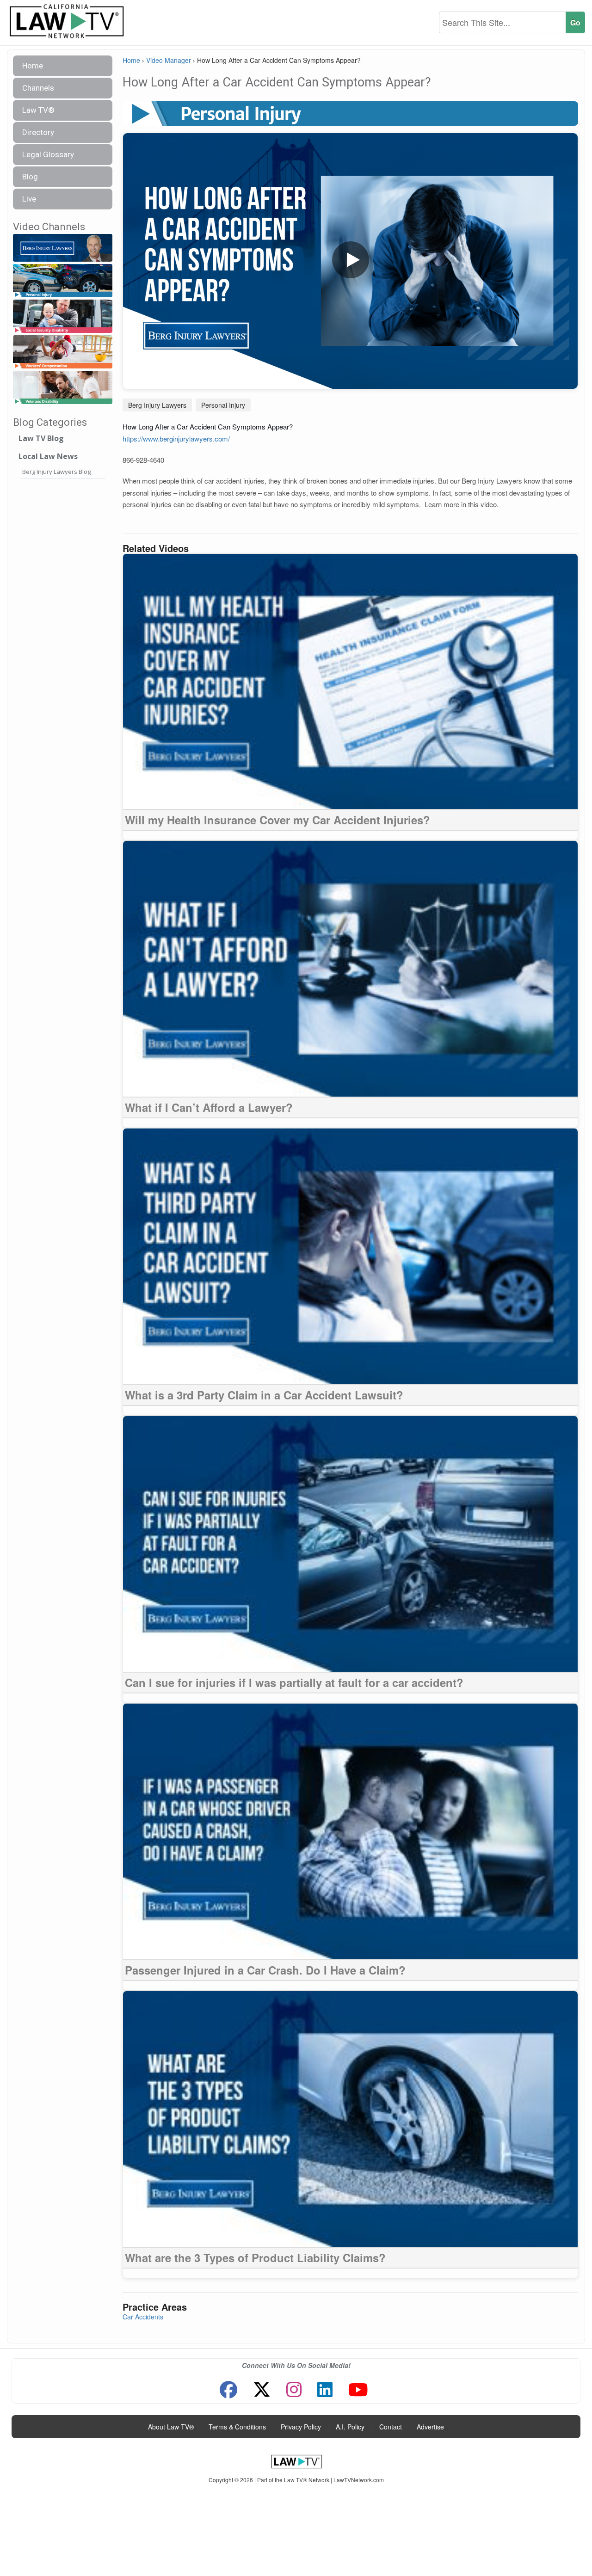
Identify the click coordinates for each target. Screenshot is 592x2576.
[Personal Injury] (63, 281)
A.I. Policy (350, 2427)
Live (29, 199)
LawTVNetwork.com (359, 2480)
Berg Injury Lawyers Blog (56, 472)
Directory (38, 132)
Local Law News (48, 456)
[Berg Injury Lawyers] (63, 248)
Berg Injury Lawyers (157, 405)
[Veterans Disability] (63, 388)
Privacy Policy (301, 2427)
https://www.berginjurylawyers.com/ (176, 439)
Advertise (430, 2427)
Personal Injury (223, 405)
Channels (38, 88)
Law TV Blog (41, 438)
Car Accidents (143, 2317)
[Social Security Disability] (63, 316)
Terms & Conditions (237, 2427)
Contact (391, 2427)
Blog (30, 177)
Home (33, 66)
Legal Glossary (48, 154)
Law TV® (38, 110)
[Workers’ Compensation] (63, 353)
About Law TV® (171, 2427)
